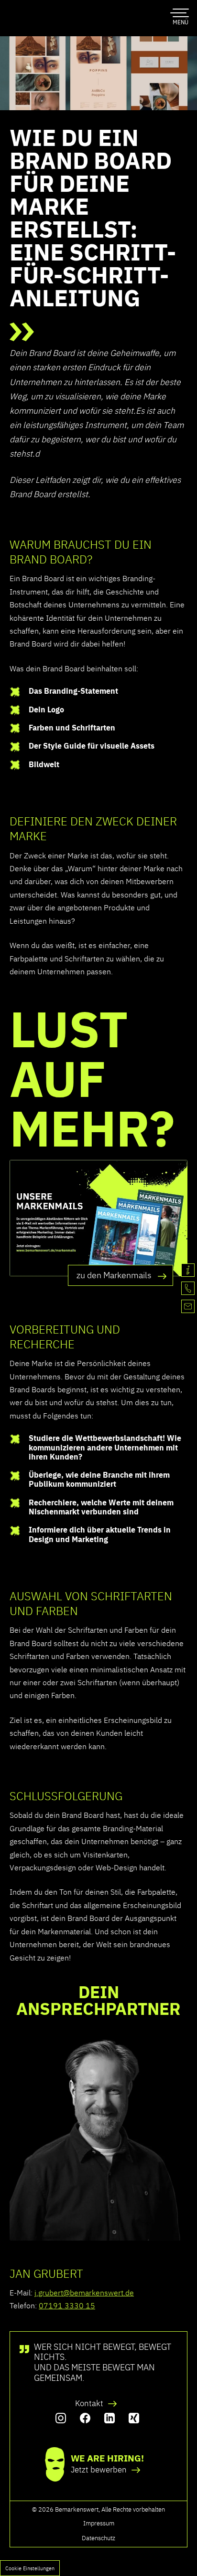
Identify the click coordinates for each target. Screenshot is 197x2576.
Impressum (99, 2523)
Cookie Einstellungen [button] (30, 2568)
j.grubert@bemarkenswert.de (84, 2292)
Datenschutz (98, 2538)
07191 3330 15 (67, 2305)
